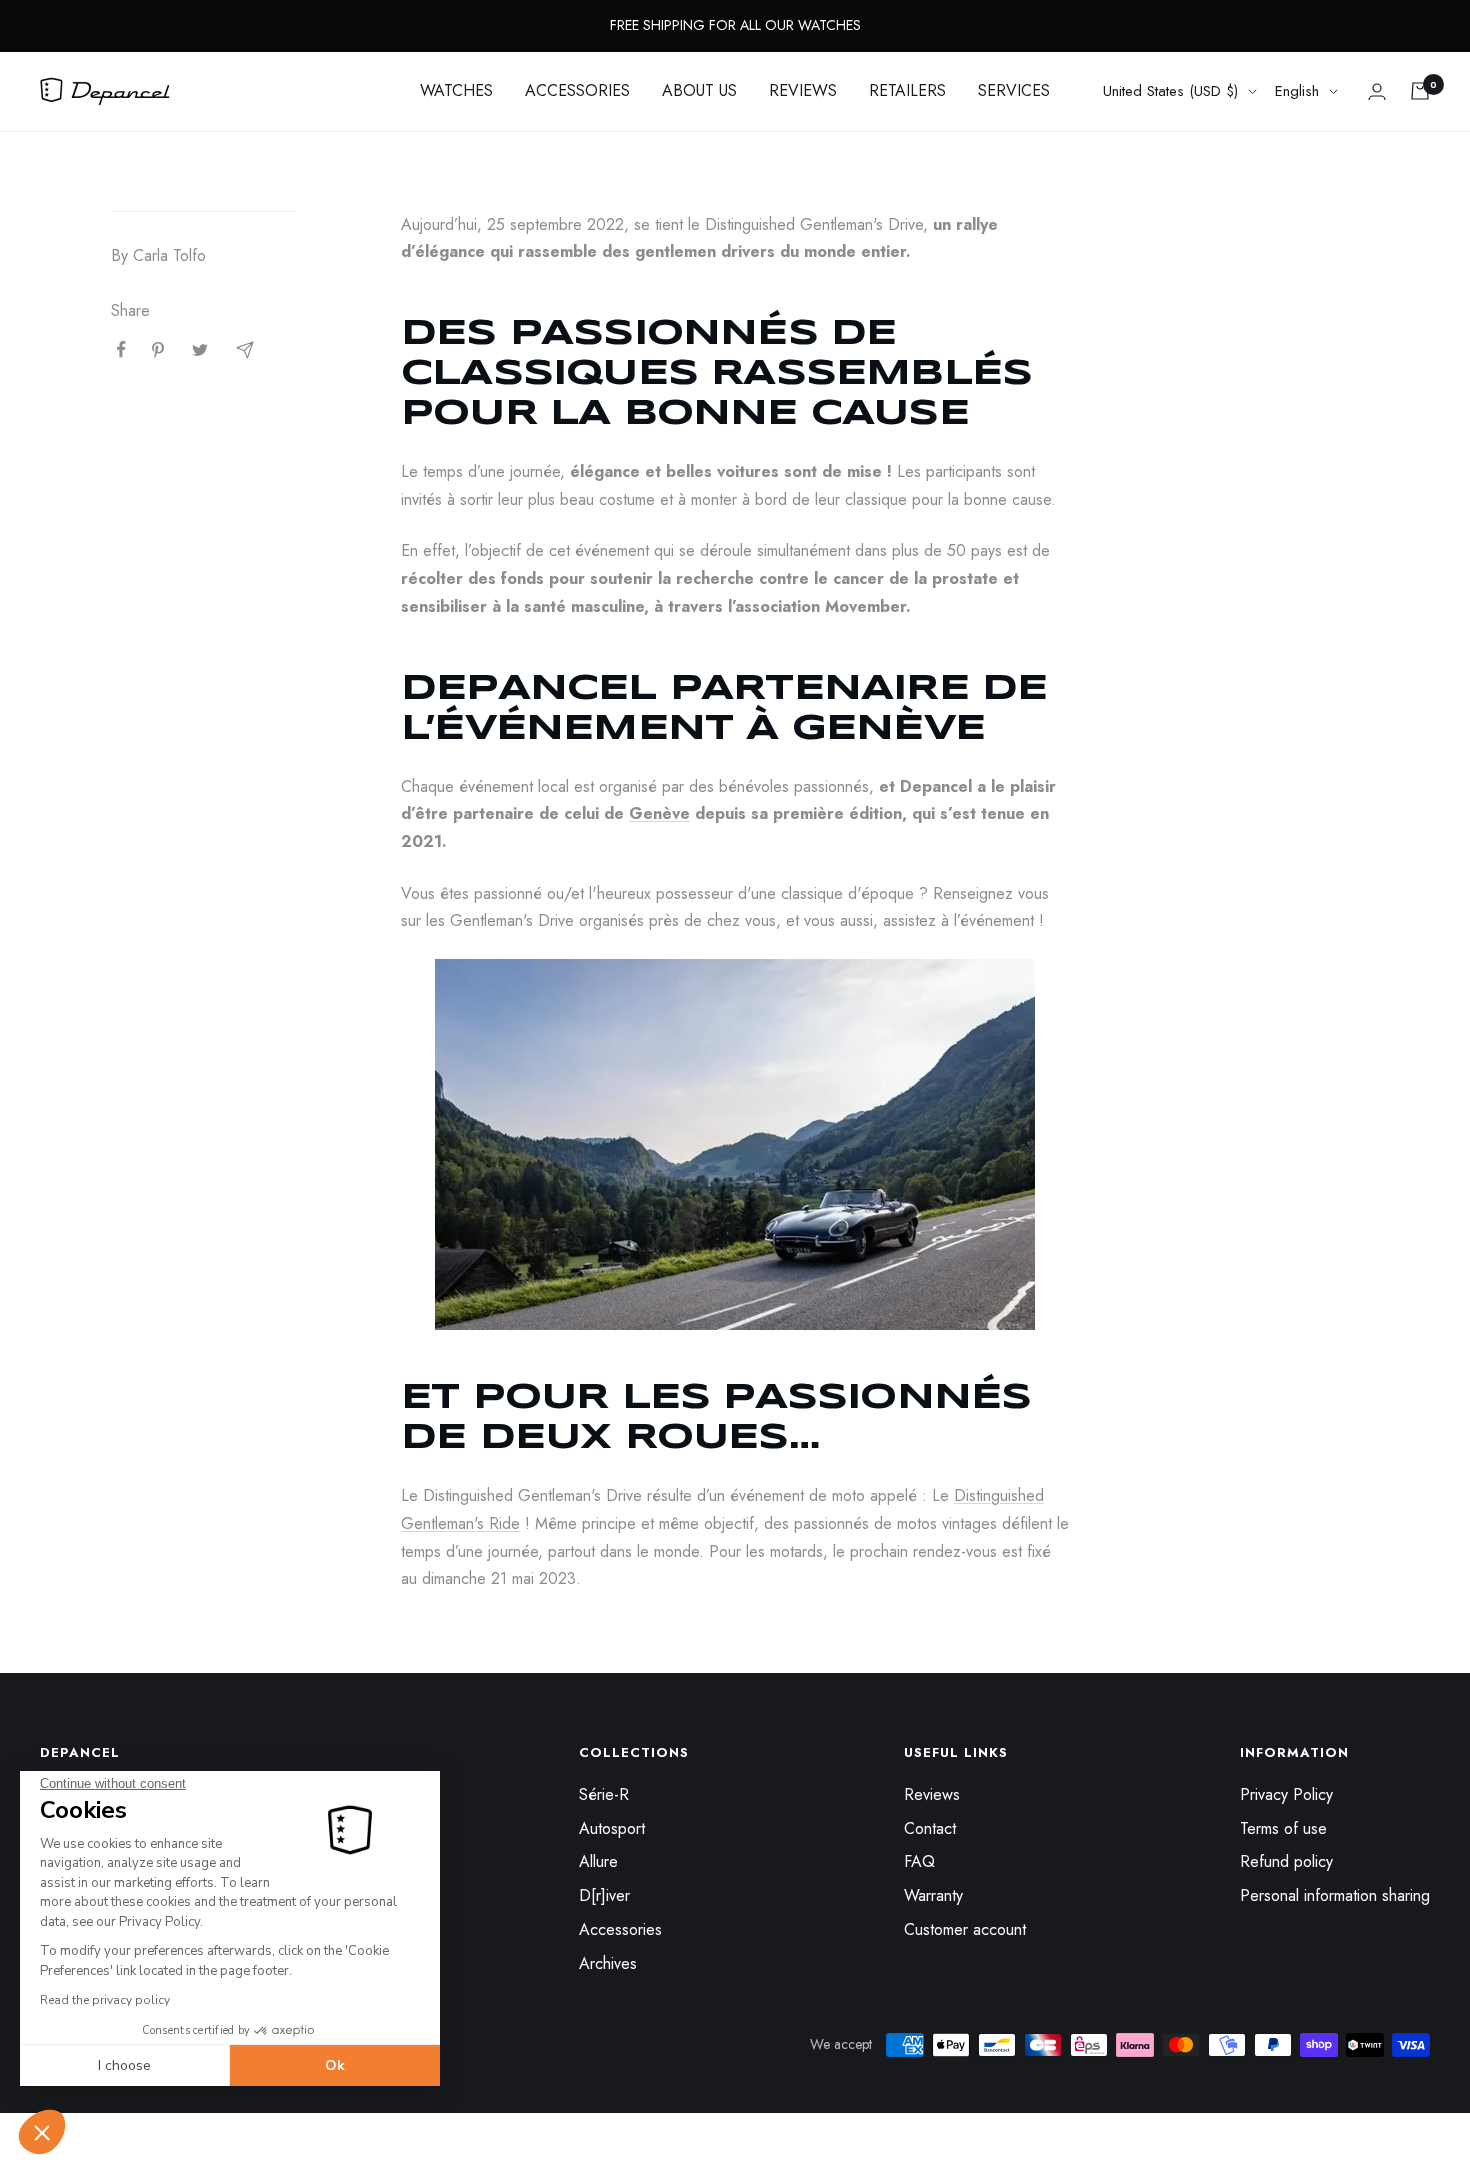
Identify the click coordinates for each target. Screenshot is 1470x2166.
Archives (608, 1963)
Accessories (620, 1929)
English (1297, 91)
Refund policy (1286, 1861)
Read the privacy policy (105, 2000)
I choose (124, 2065)
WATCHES (456, 90)
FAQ (919, 1861)
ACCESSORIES (577, 90)
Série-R (604, 1794)
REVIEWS (803, 90)
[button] (42, 2132)
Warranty (933, 1895)
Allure (598, 1861)
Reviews (932, 1794)
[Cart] (1420, 91)
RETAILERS (907, 90)
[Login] (1377, 91)
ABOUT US (699, 90)
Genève (659, 813)
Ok (335, 2065)
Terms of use (1283, 1828)
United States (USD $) (1170, 91)
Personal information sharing (1335, 1895)
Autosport (612, 1828)
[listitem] (121, 349)
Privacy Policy (1286, 1794)
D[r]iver (604, 1895)
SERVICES (1014, 90)
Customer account (965, 1929)
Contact (930, 1828)
